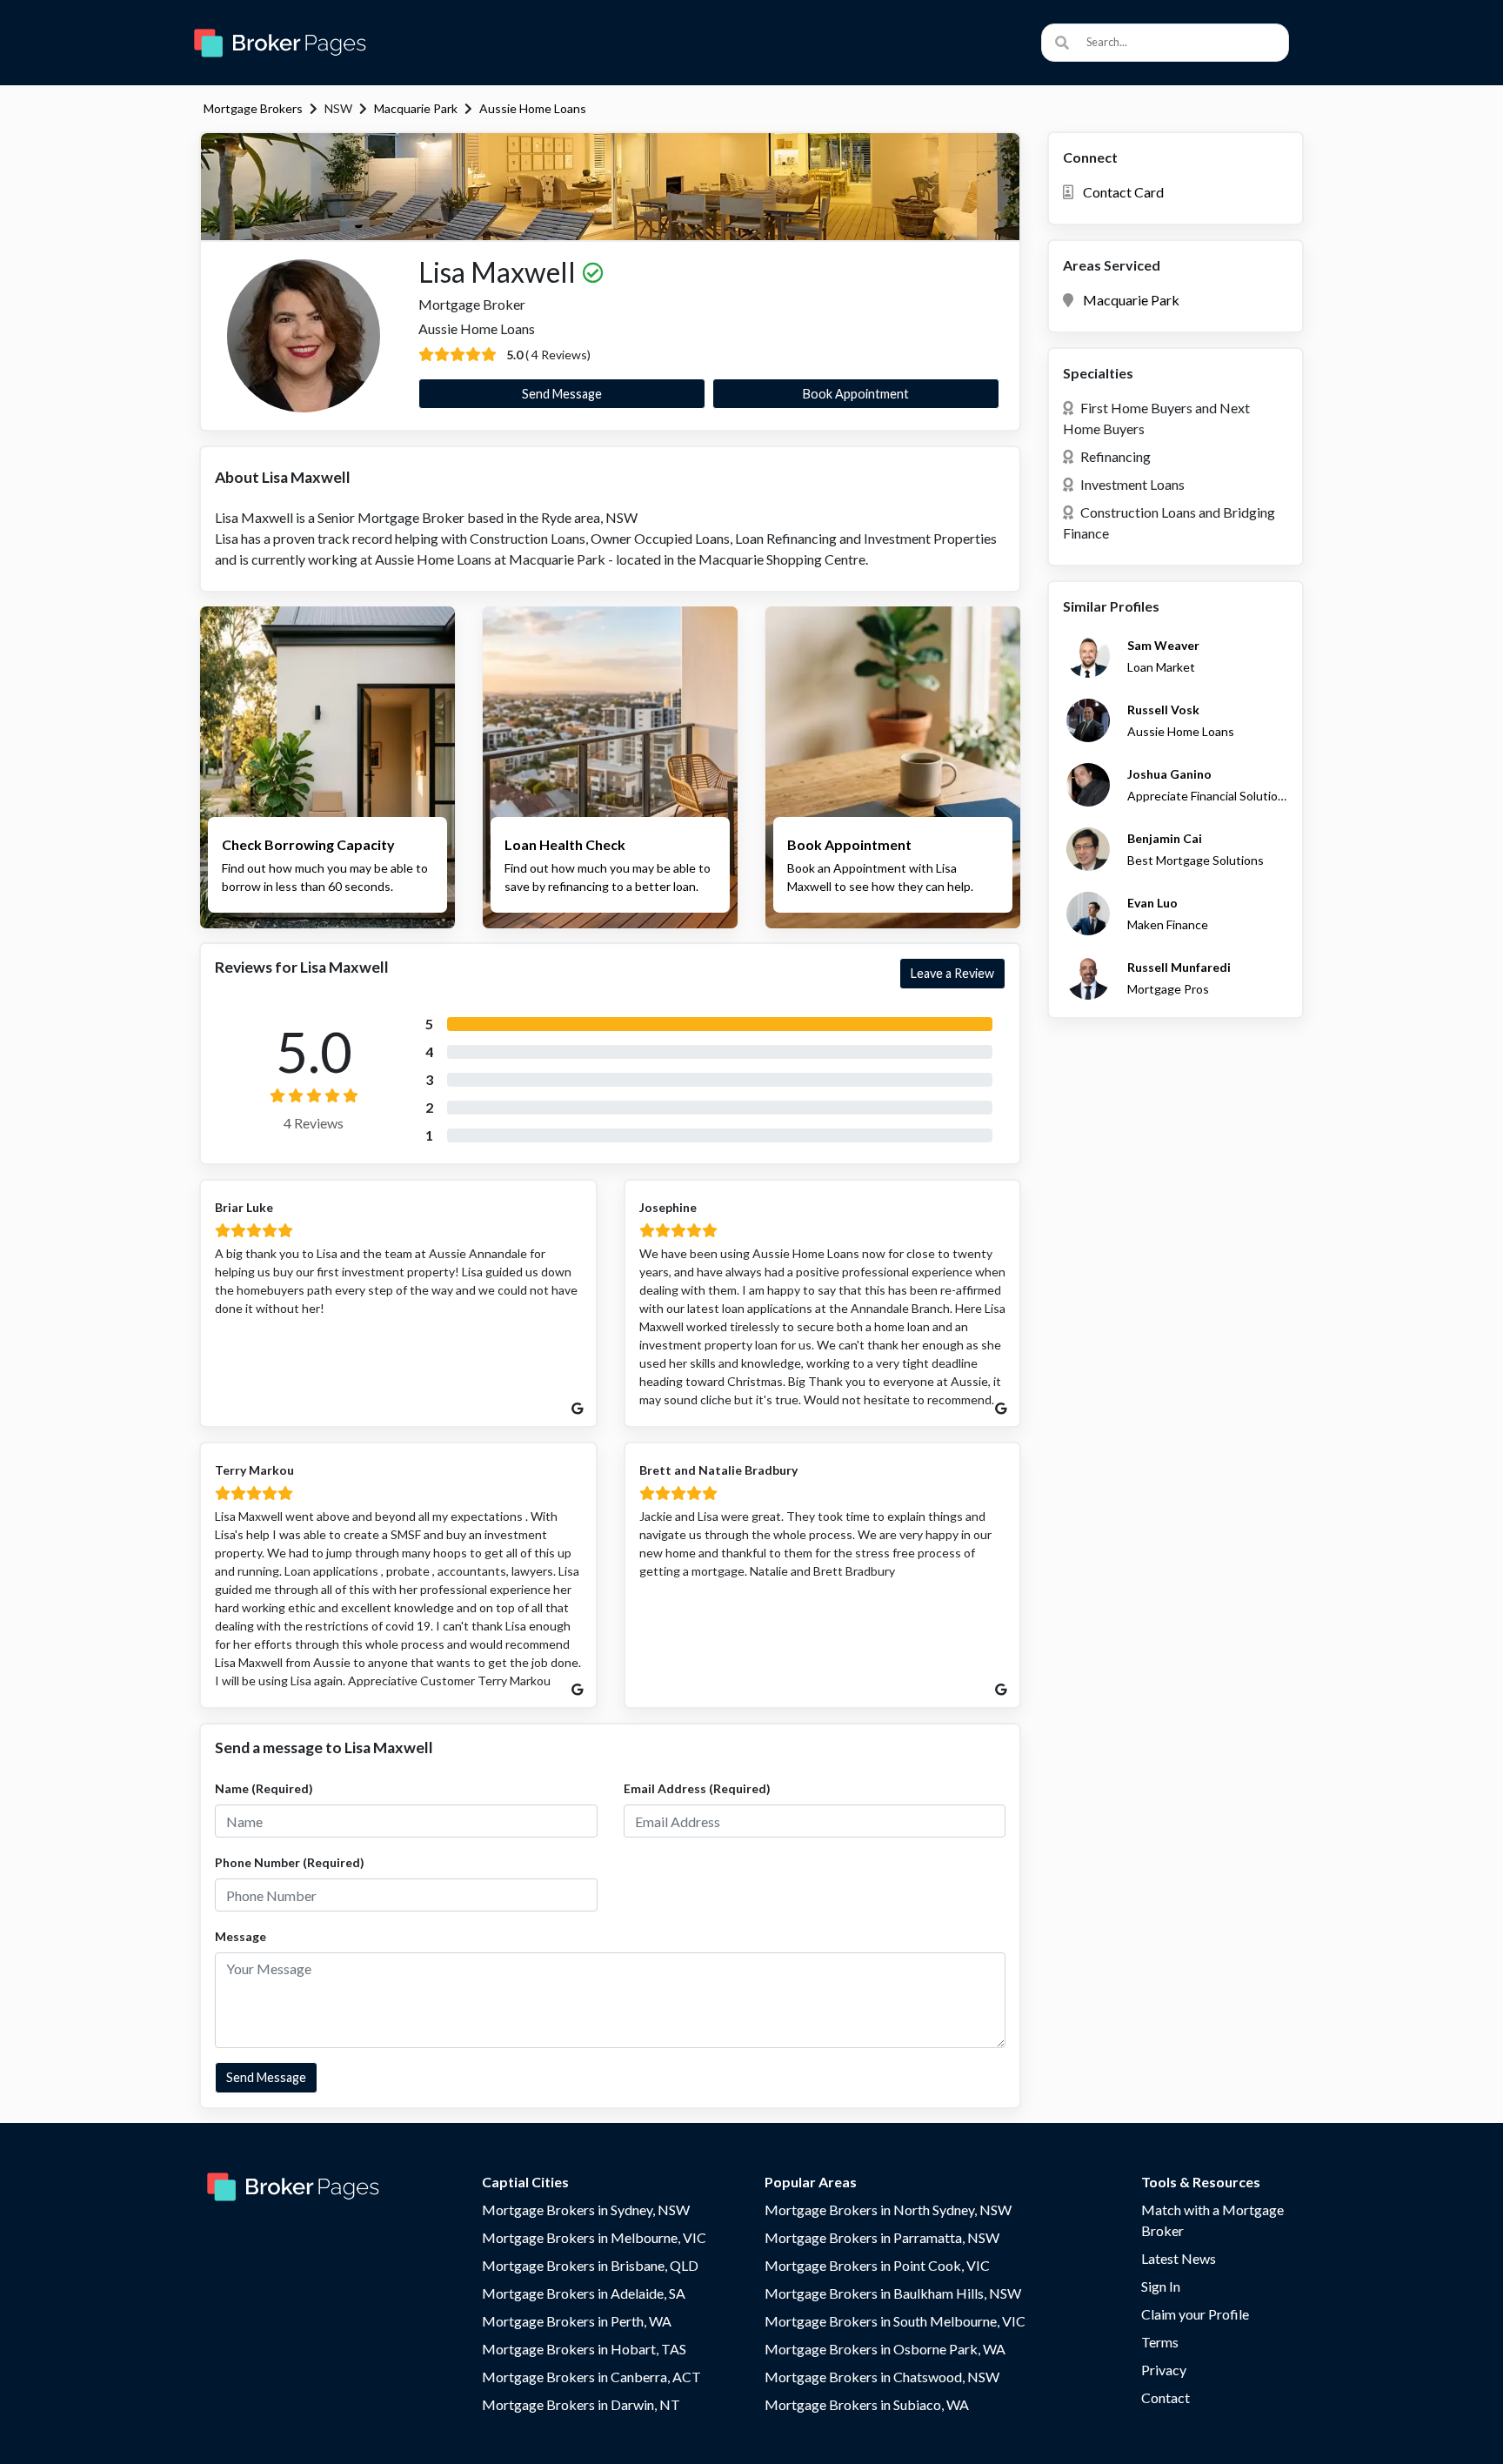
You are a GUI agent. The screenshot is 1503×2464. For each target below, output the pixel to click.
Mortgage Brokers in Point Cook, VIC (877, 2265)
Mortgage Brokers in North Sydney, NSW (888, 2210)
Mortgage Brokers (253, 108)
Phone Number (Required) (290, 1862)
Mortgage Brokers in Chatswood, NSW (882, 2377)
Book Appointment (856, 394)
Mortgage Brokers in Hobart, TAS (584, 2349)
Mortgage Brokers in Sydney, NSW (586, 2210)
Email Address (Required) (697, 1788)
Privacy (1164, 2370)
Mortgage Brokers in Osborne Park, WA (885, 2349)
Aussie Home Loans (533, 108)
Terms (1160, 2342)
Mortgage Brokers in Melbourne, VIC (594, 2237)
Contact (1166, 2397)
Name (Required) (264, 1788)
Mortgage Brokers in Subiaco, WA (867, 2404)
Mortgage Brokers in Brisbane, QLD (590, 2265)
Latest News (1179, 2258)
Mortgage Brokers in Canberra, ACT (591, 2377)
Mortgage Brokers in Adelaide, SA (584, 2293)
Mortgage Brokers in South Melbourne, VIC (895, 2321)
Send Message (562, 394)
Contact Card (1123, 192)
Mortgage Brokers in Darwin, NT (581, 2404)
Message (240, 1936)
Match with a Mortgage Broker (1212, 2220)
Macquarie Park (416, 108)
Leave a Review (952, 973)
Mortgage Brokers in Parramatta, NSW (882, 2237)
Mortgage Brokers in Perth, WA (577, 2321)
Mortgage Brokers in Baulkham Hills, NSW (893, 2293)
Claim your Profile (1195, 2314)
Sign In (1161, 2286)
